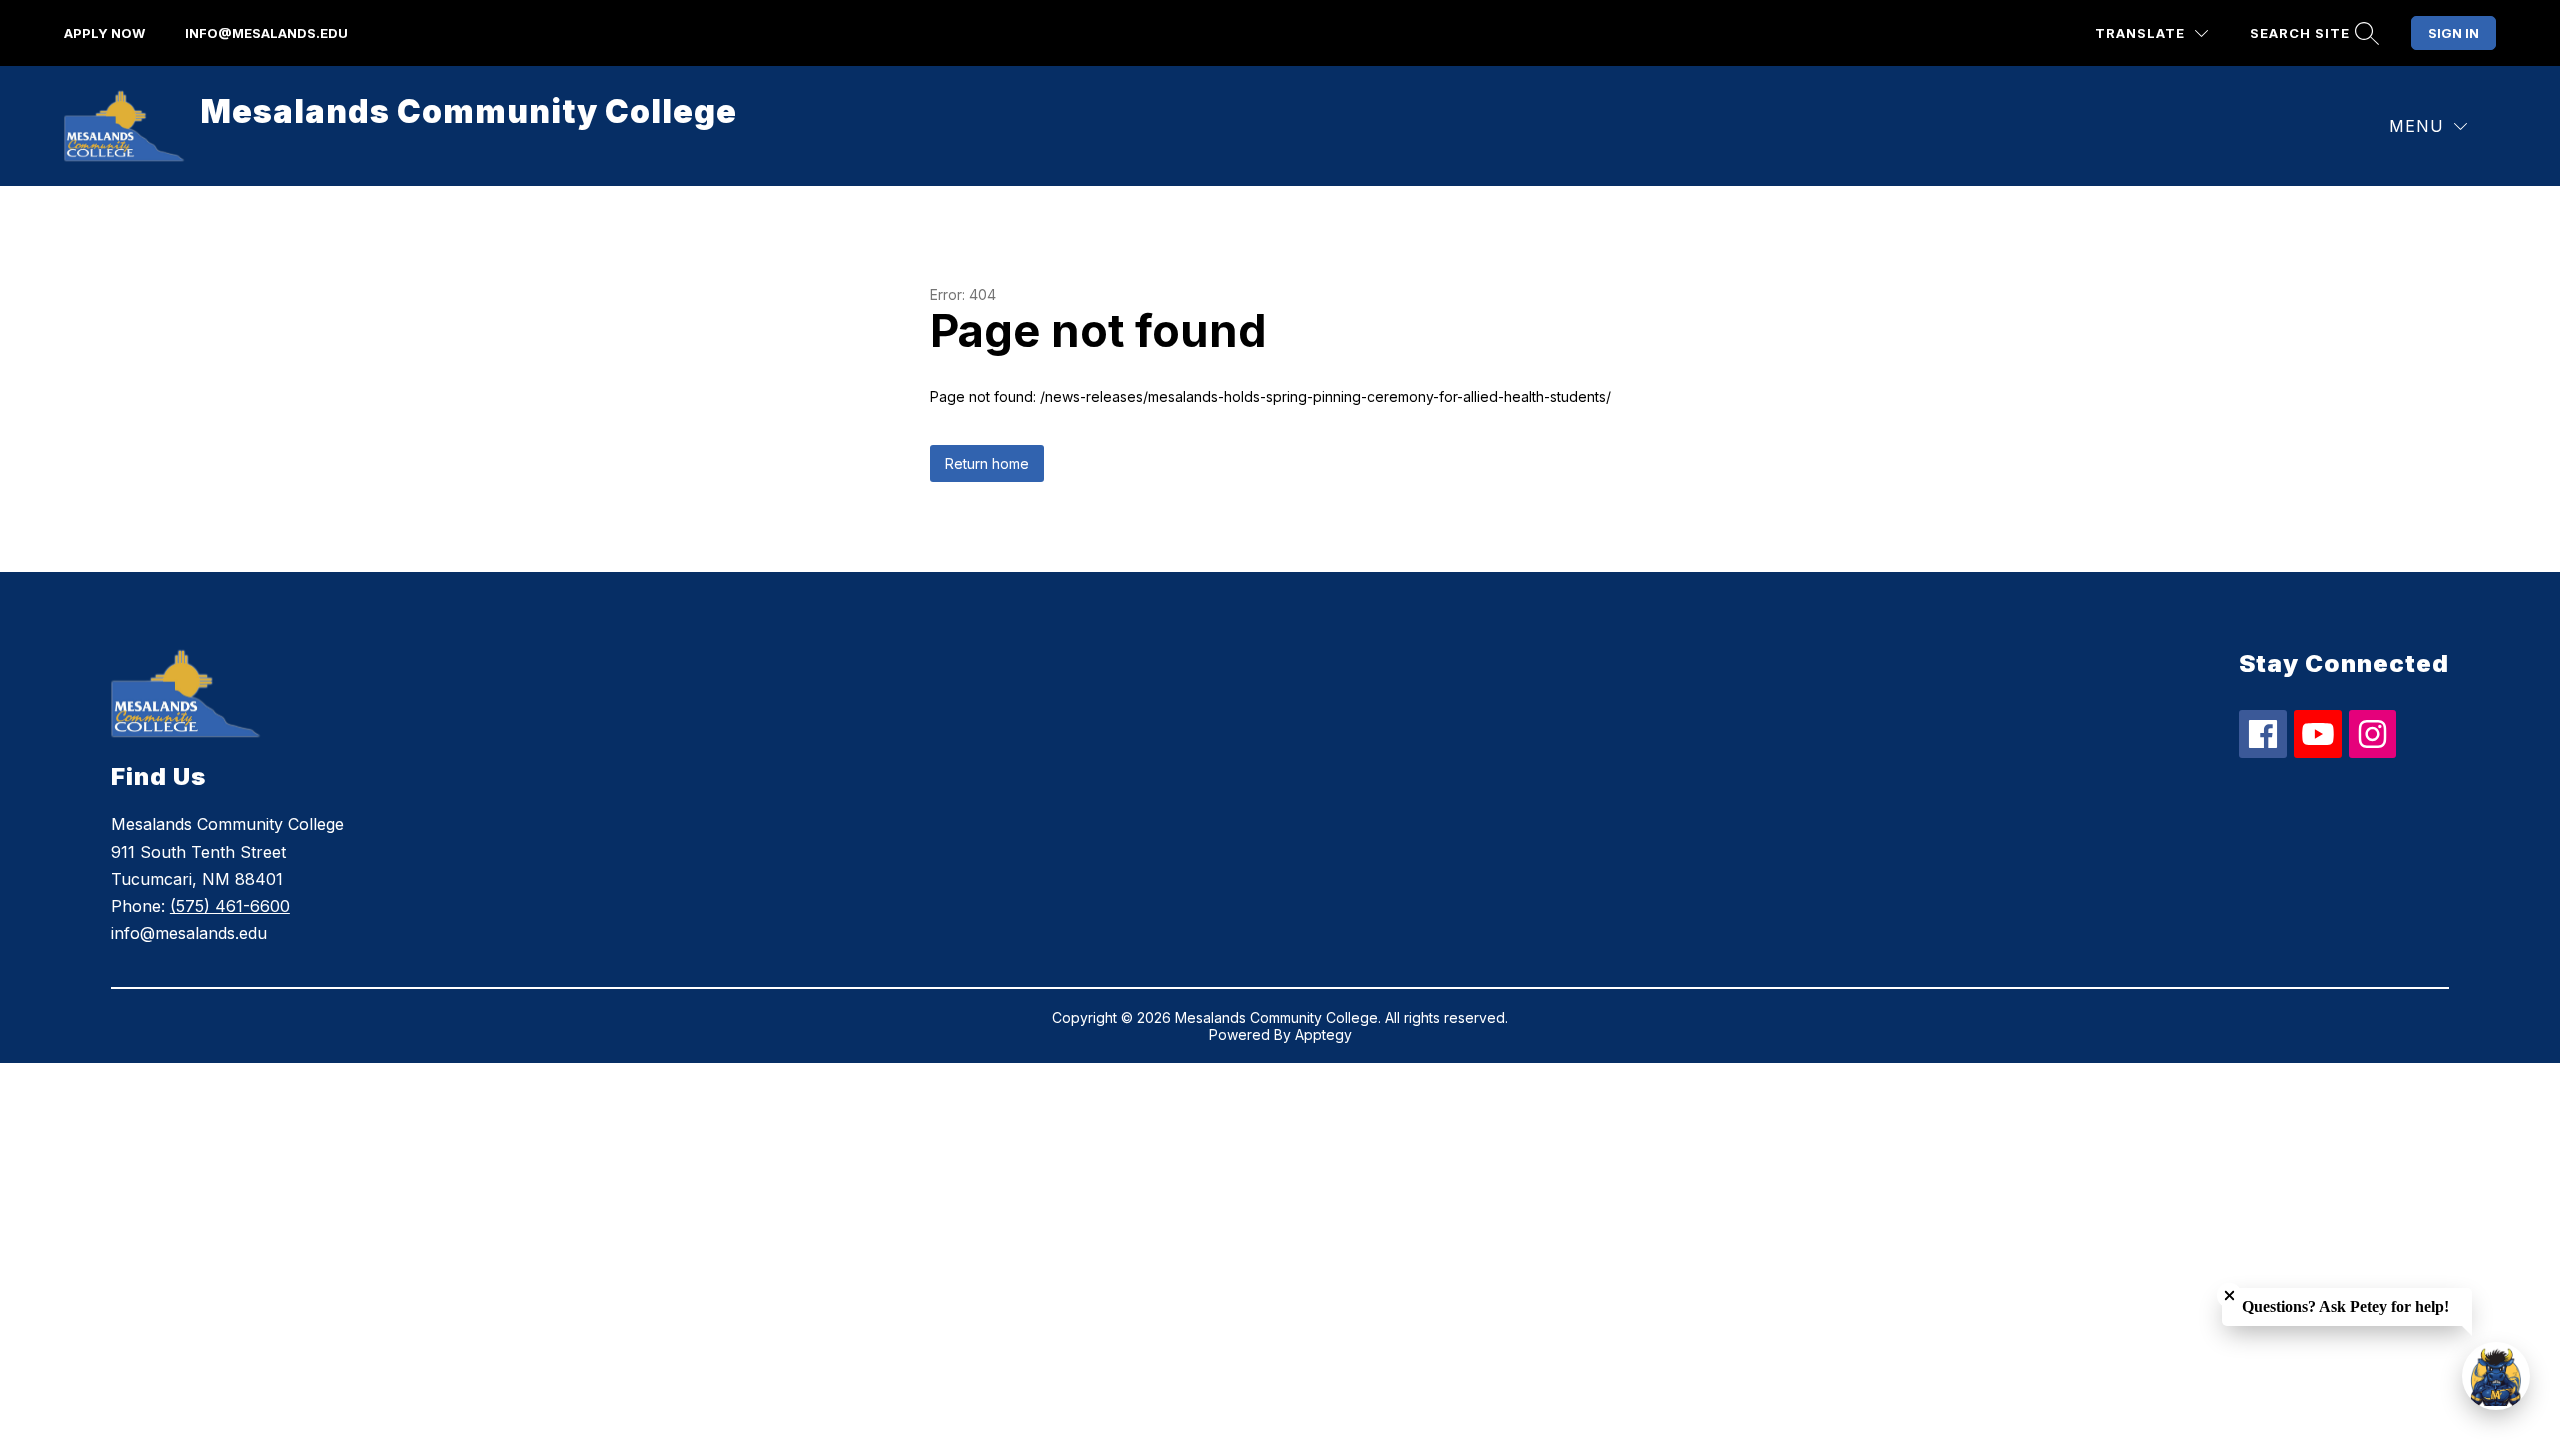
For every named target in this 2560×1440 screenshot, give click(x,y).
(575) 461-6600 (230, 906)
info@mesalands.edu (266, 33)
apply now (104, 33)
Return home (987, 463)
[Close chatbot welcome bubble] (2229, 1295)
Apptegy (1323, 1034)
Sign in (2453, 33)
